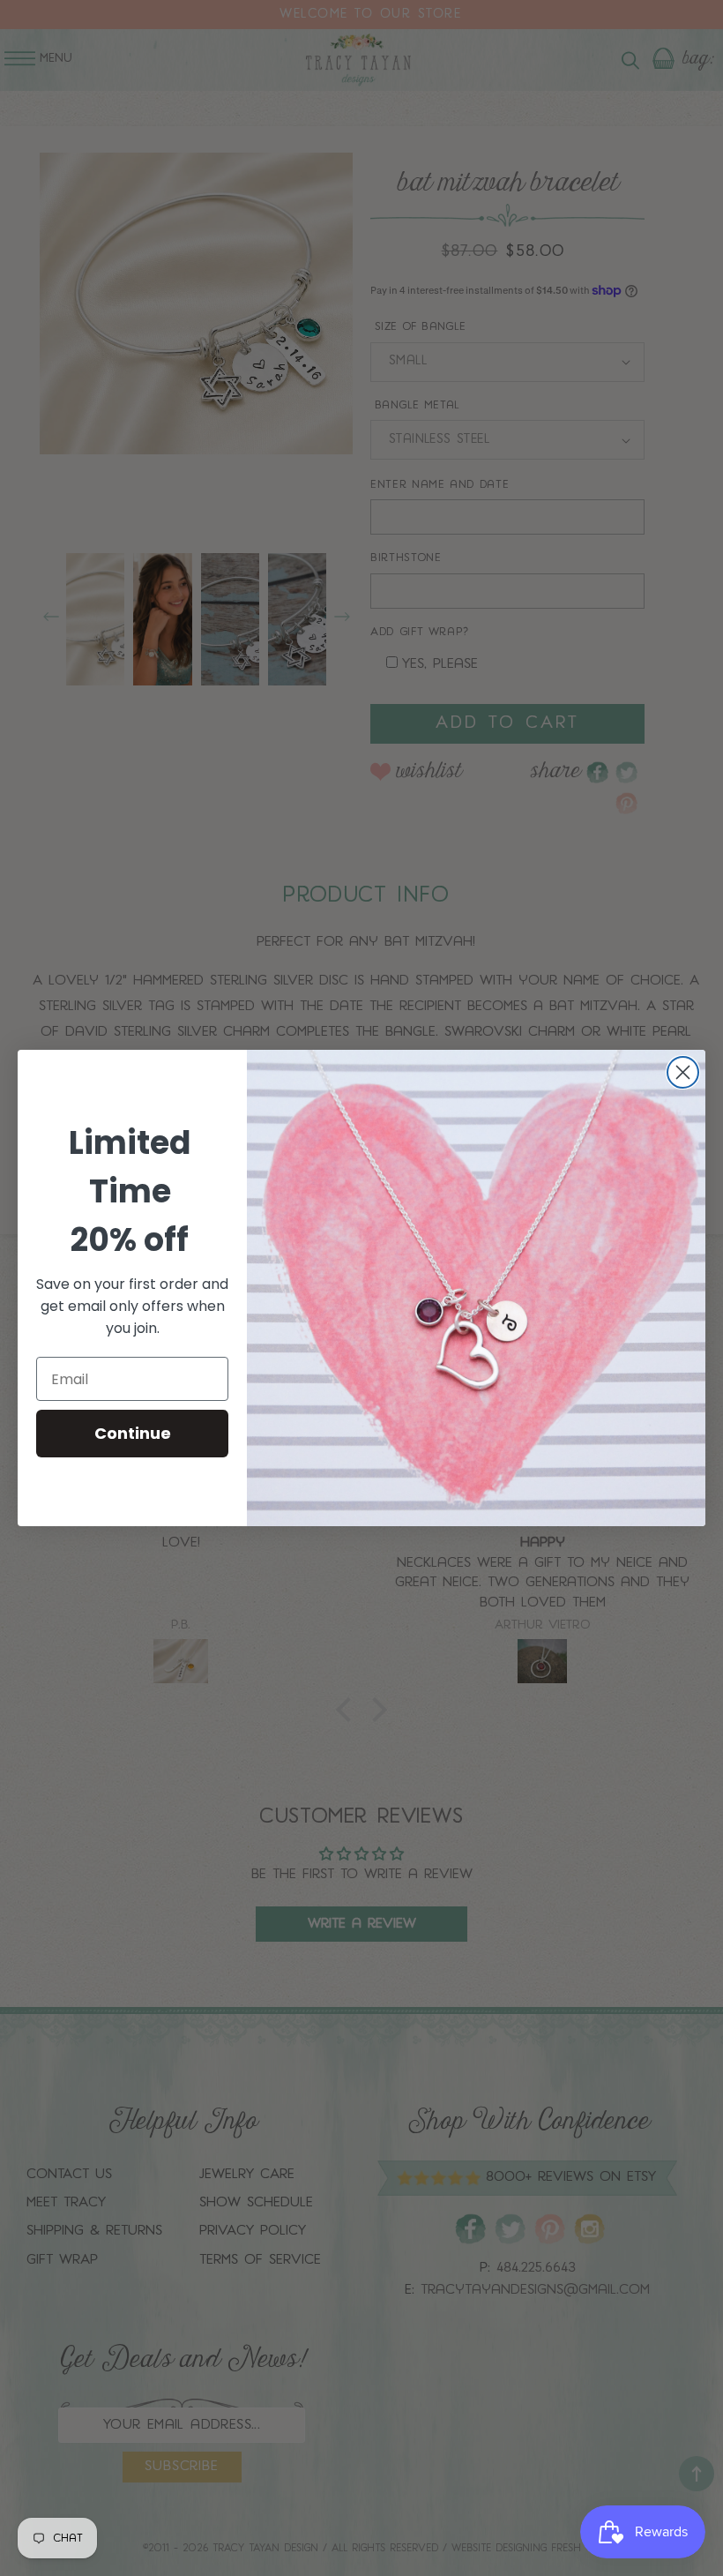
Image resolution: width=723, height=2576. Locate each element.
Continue (133, 1433)
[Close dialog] (683, 1072)
